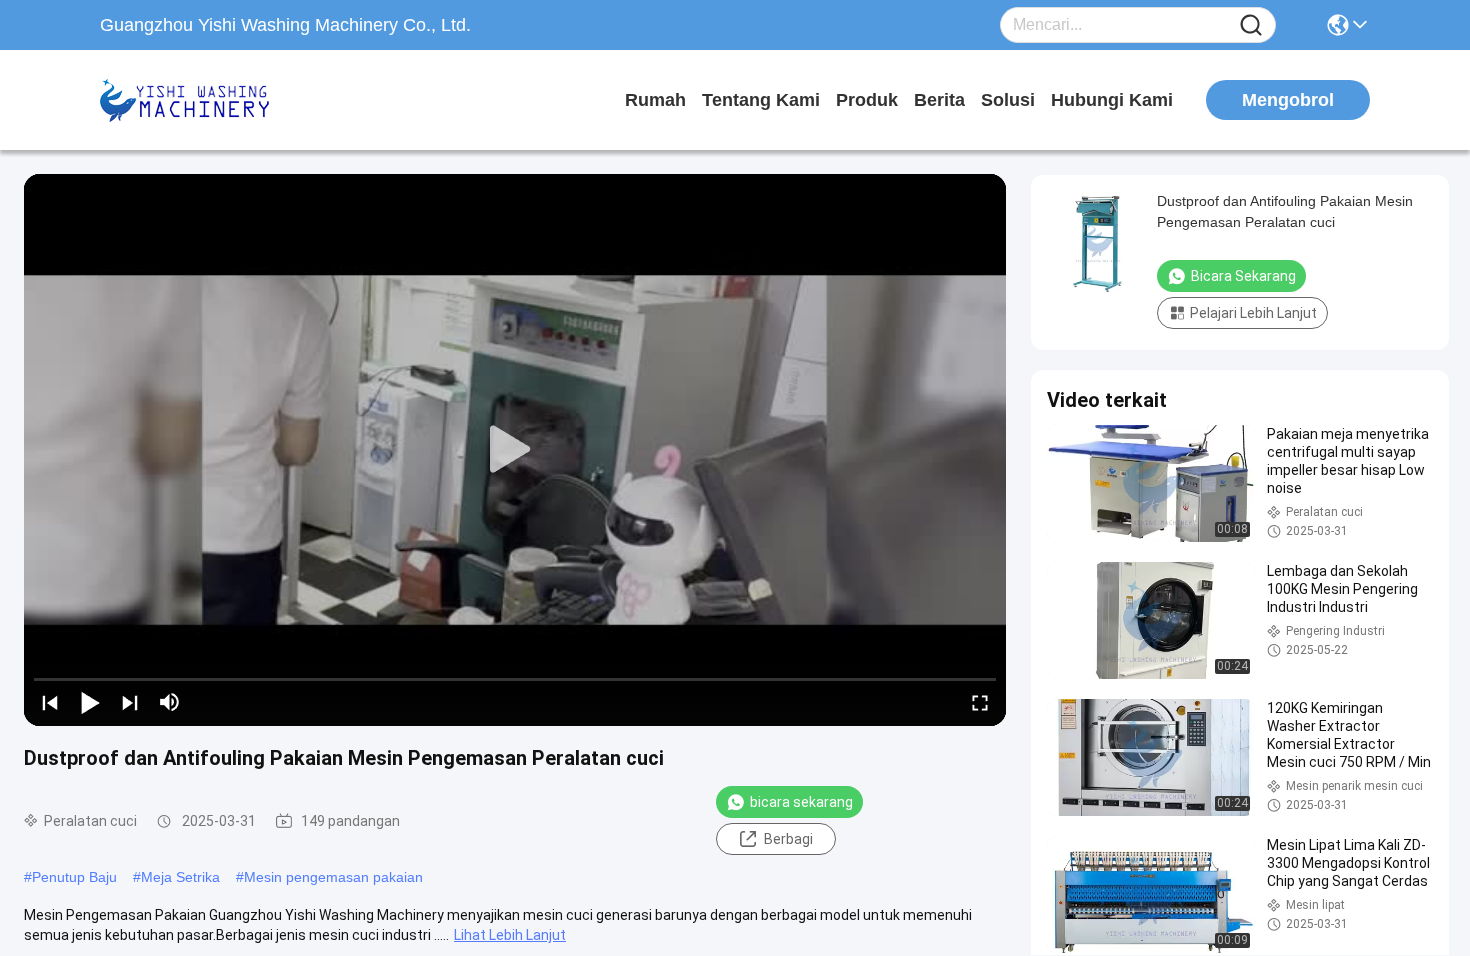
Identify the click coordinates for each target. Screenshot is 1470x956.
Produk (867, 100)
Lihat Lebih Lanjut (510, 935)
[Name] (1251, 25)
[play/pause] (90, 702)
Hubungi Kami (1112, 100)
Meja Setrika (180, 877)
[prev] (50, 702)
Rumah (655, 100)
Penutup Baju (74, 877)
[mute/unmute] (170, 702)
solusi (1008, 100)
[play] (515, 450)
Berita (939, 100)
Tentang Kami (761, 100)
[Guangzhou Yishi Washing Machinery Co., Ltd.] (210, 100)
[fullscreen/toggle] (980, 702)
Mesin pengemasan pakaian (333, 877)
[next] (130, 702)
